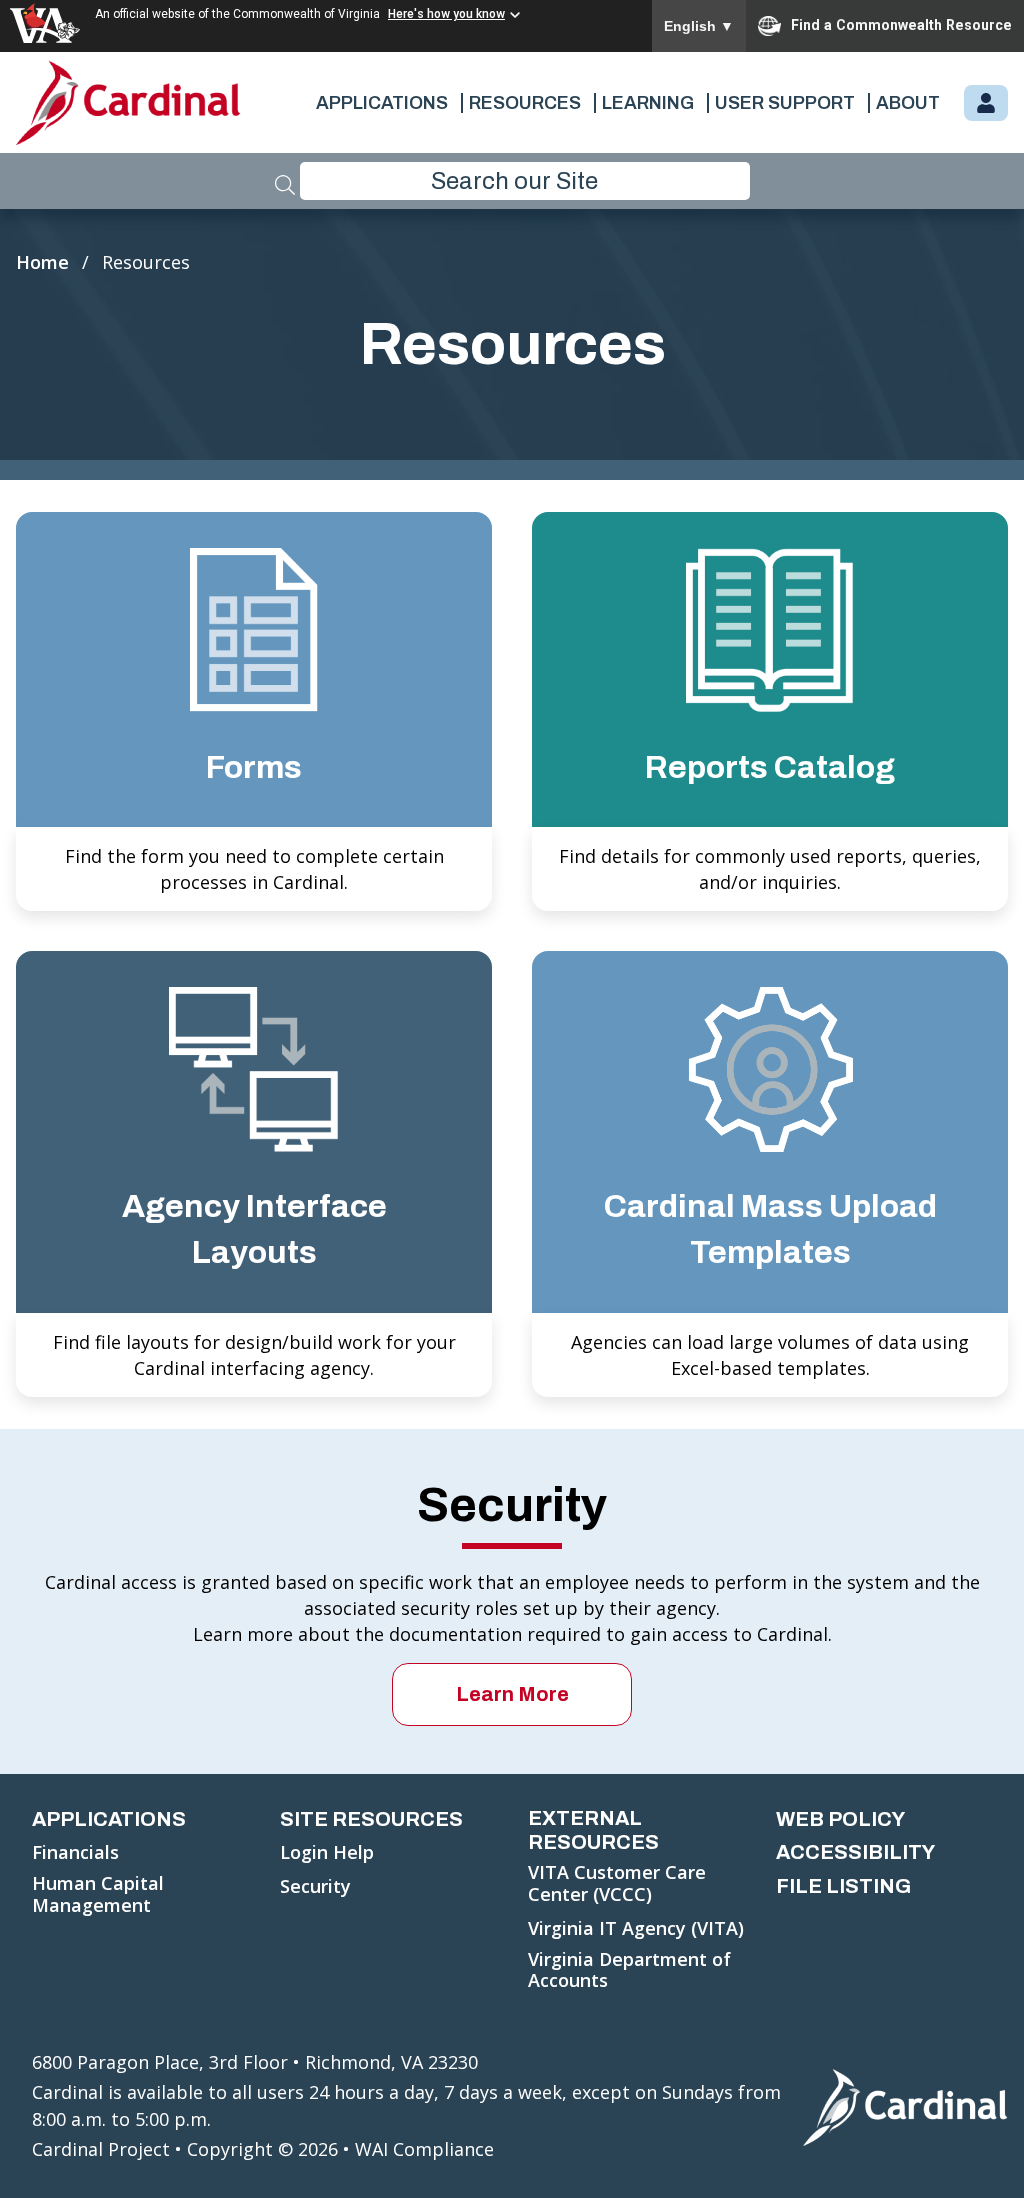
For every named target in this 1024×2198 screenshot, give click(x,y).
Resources (525, 103)
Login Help (327, 1853)
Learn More (512, 1694)
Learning (648, 103)
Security (315, 1887)
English (699, 26)
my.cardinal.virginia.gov (986, 104)
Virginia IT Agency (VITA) (636, 1929)
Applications (382, 103)
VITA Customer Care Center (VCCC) (617, 1883)
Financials (75, 1853)
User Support (785, 103)
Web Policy (840, 1819)
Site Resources (371, 1819)
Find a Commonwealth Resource (901, 25)
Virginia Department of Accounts (629, 1970)
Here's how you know (446, 14)
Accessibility (855, 1852)
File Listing (843, 1886)
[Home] (128, 102)
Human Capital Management (98, 1894)
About (908, 103)
